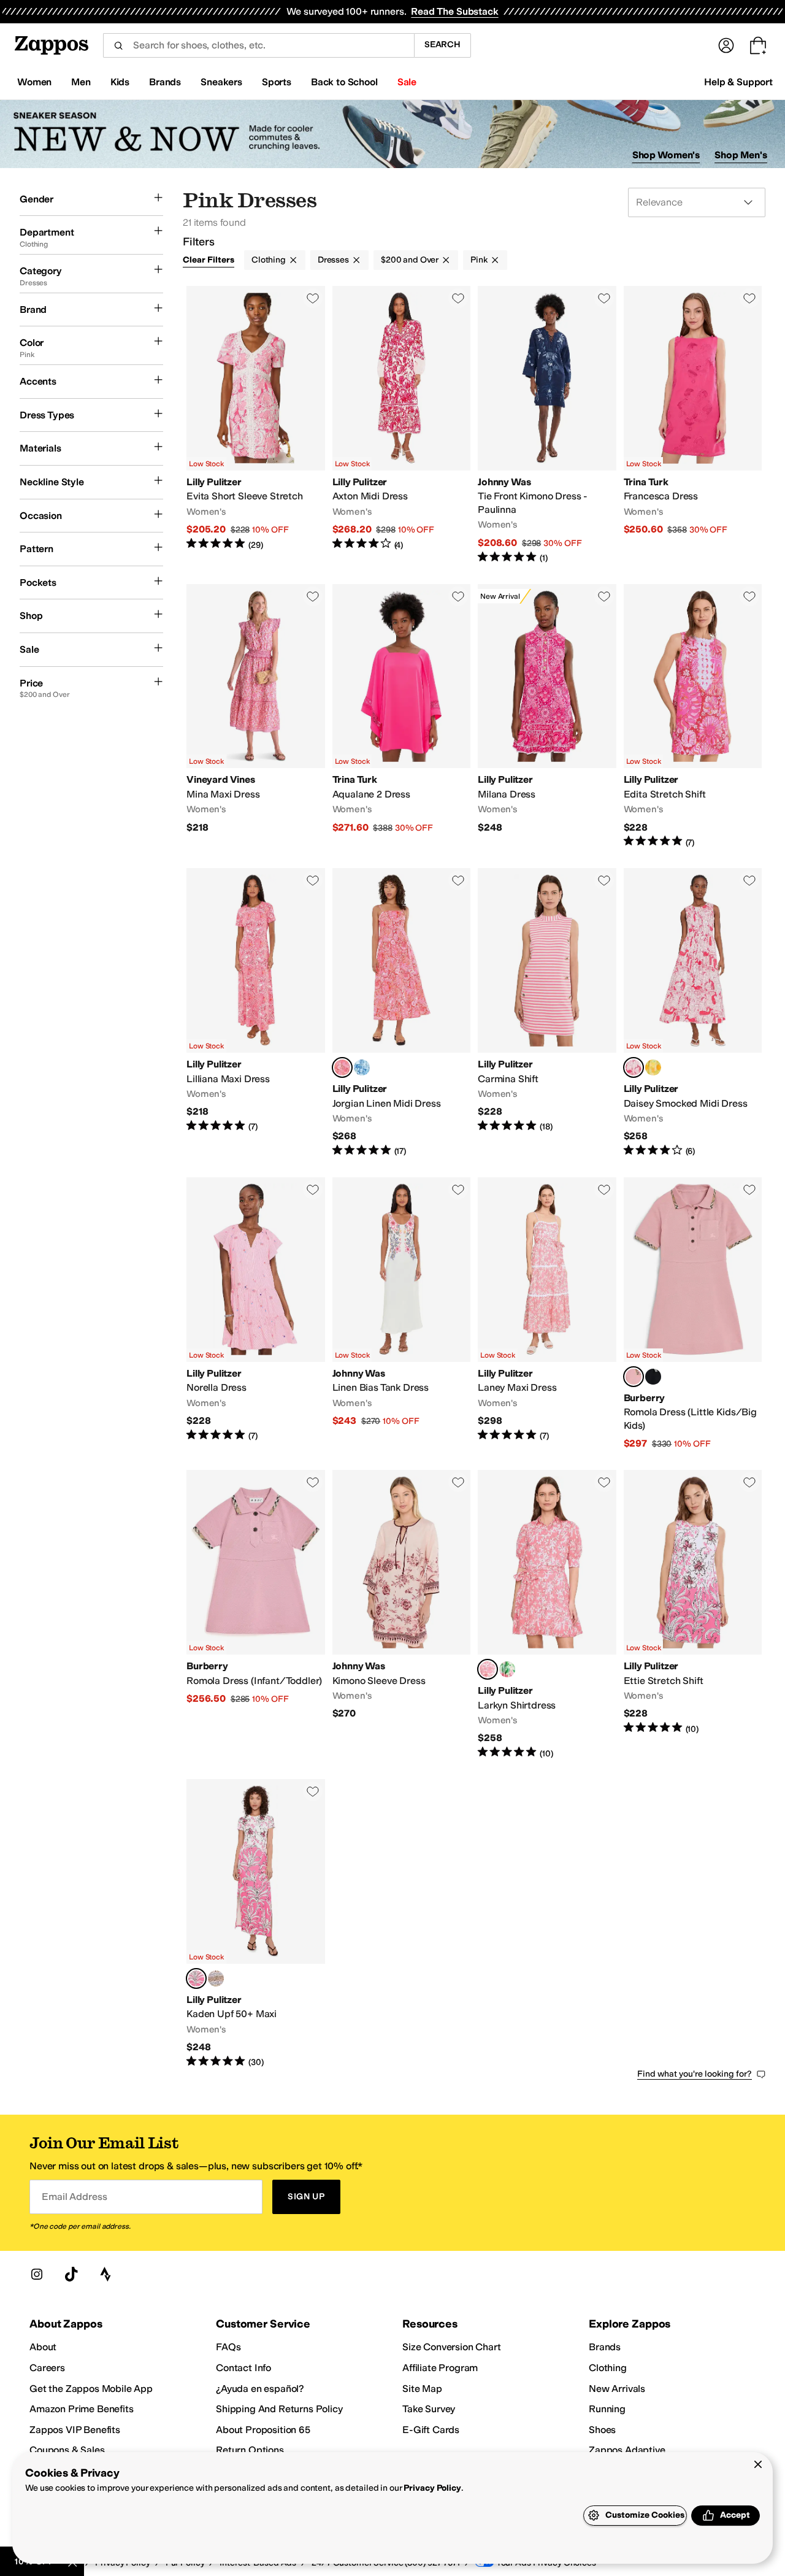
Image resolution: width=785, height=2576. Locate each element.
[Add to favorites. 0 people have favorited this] (313, 298)
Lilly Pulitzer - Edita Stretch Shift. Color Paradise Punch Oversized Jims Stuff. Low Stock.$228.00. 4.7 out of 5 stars (693, 717)
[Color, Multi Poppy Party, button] (507, 1669)
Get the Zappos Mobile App (91, 2389)
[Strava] (105, 2274)
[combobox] (258, 45)
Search (442, 44)
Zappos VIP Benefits (75, 2430)
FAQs (228, 2347)
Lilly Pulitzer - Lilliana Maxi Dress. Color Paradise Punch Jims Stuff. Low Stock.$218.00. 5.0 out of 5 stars (256, 1013)
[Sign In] (726, 45)
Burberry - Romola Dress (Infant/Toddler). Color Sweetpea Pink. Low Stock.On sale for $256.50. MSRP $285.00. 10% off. (256, 1615)
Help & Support (738, 82)
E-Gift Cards (431, 2430)
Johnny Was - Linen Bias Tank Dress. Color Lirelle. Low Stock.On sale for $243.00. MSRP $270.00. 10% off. (402, 1314)
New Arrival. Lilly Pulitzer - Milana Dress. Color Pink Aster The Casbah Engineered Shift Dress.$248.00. (547, 717)
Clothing (269, 260)
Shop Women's (666, 155)
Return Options (250, 2450)
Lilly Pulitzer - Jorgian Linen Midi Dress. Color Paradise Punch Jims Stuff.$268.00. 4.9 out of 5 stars (402, 1013)
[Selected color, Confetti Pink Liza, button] (488, 1669)
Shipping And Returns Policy (279, 2409)
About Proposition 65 (263, 2430)
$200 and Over (410, 260)
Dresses (333, 260)
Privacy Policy (432, 2488)
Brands (605, 2347)
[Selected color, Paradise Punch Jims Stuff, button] (342, 1067)
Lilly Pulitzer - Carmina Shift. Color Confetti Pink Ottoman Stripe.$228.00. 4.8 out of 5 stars (547, 1013)
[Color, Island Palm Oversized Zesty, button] (653, 1067)
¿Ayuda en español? (260, 2389)
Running (607, 2409)
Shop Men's (741, 155)
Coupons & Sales (67, 2450)
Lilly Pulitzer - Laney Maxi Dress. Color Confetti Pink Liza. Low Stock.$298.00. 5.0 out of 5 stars (547, 1314)
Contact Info (243, 2368)
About (43, 2347)
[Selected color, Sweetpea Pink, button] (634, 1377)
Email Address (74, 2197)
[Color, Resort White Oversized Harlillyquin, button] (362, 1067)
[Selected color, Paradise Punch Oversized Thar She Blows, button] (634, 1067)
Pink (479, 260)
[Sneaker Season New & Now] (392, 134)
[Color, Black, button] (653, 1377)
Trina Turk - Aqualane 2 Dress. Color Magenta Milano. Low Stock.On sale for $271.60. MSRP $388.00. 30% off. (402, 717)
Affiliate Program (440, 2368)
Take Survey (429, 2409)
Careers (47, 2368)
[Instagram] (37, 2274)
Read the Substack (454, 11)
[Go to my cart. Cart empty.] (758, 45)
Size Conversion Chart (452, 2347)
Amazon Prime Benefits (82, 2409)
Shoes (602, 2430)
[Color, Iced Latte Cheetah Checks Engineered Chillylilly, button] (216, 1978)
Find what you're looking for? (695, 2074)
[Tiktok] (71, 2274)
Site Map (422, 2389)
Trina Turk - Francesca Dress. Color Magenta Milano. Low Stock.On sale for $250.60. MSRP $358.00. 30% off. (693, 425)
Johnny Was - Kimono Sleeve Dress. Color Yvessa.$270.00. (402, 1615)
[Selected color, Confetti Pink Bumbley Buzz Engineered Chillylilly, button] (196, 1978)
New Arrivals (617, 2389)
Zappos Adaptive (627, 2450)
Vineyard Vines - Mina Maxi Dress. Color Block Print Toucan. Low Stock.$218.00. (256, 717)
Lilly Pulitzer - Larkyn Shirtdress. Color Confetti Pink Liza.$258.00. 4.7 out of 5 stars (547, 1615)
